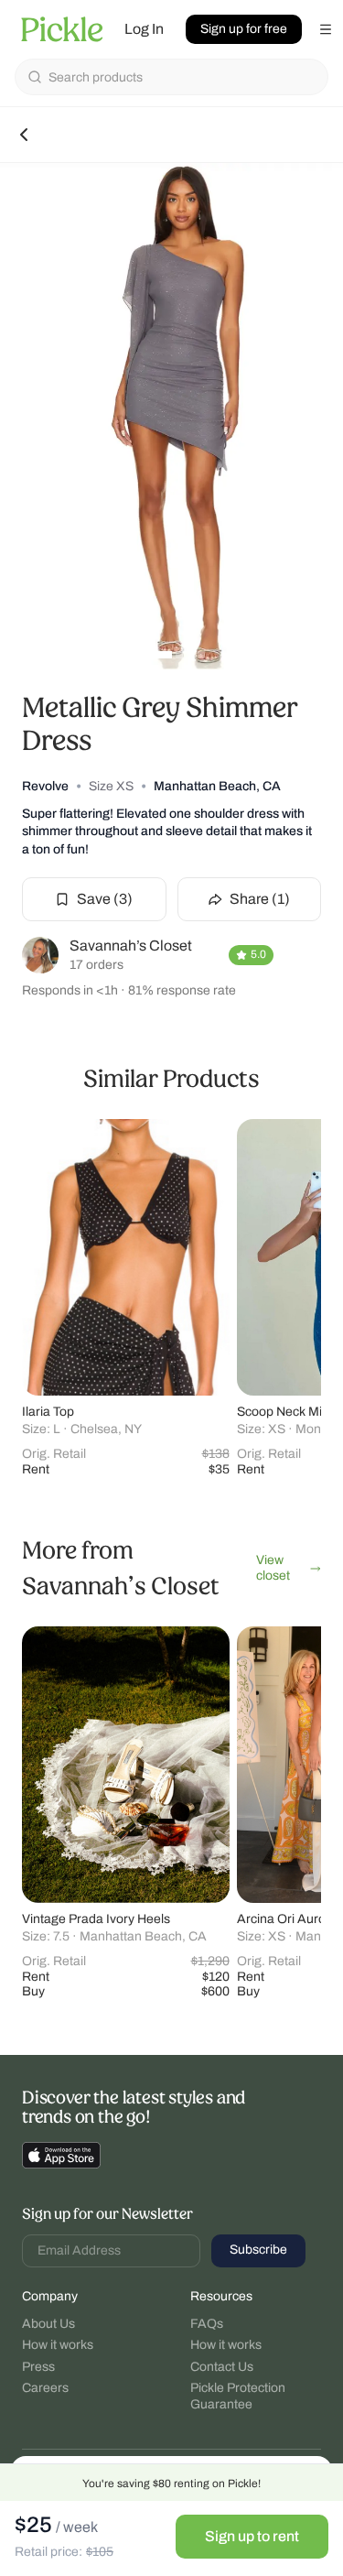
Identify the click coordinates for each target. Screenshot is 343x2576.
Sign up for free (244, 29)
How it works (58, 2345)
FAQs (207, 2324)
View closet (273, 1568)
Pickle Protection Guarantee (238, 2396)
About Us (48, 2324)
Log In (144, 29)
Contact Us (222, 2367)
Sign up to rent (252, 2536)
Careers (45, 2388)
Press (38, 2367)
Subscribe (258, 2250)
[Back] (24, 135)
